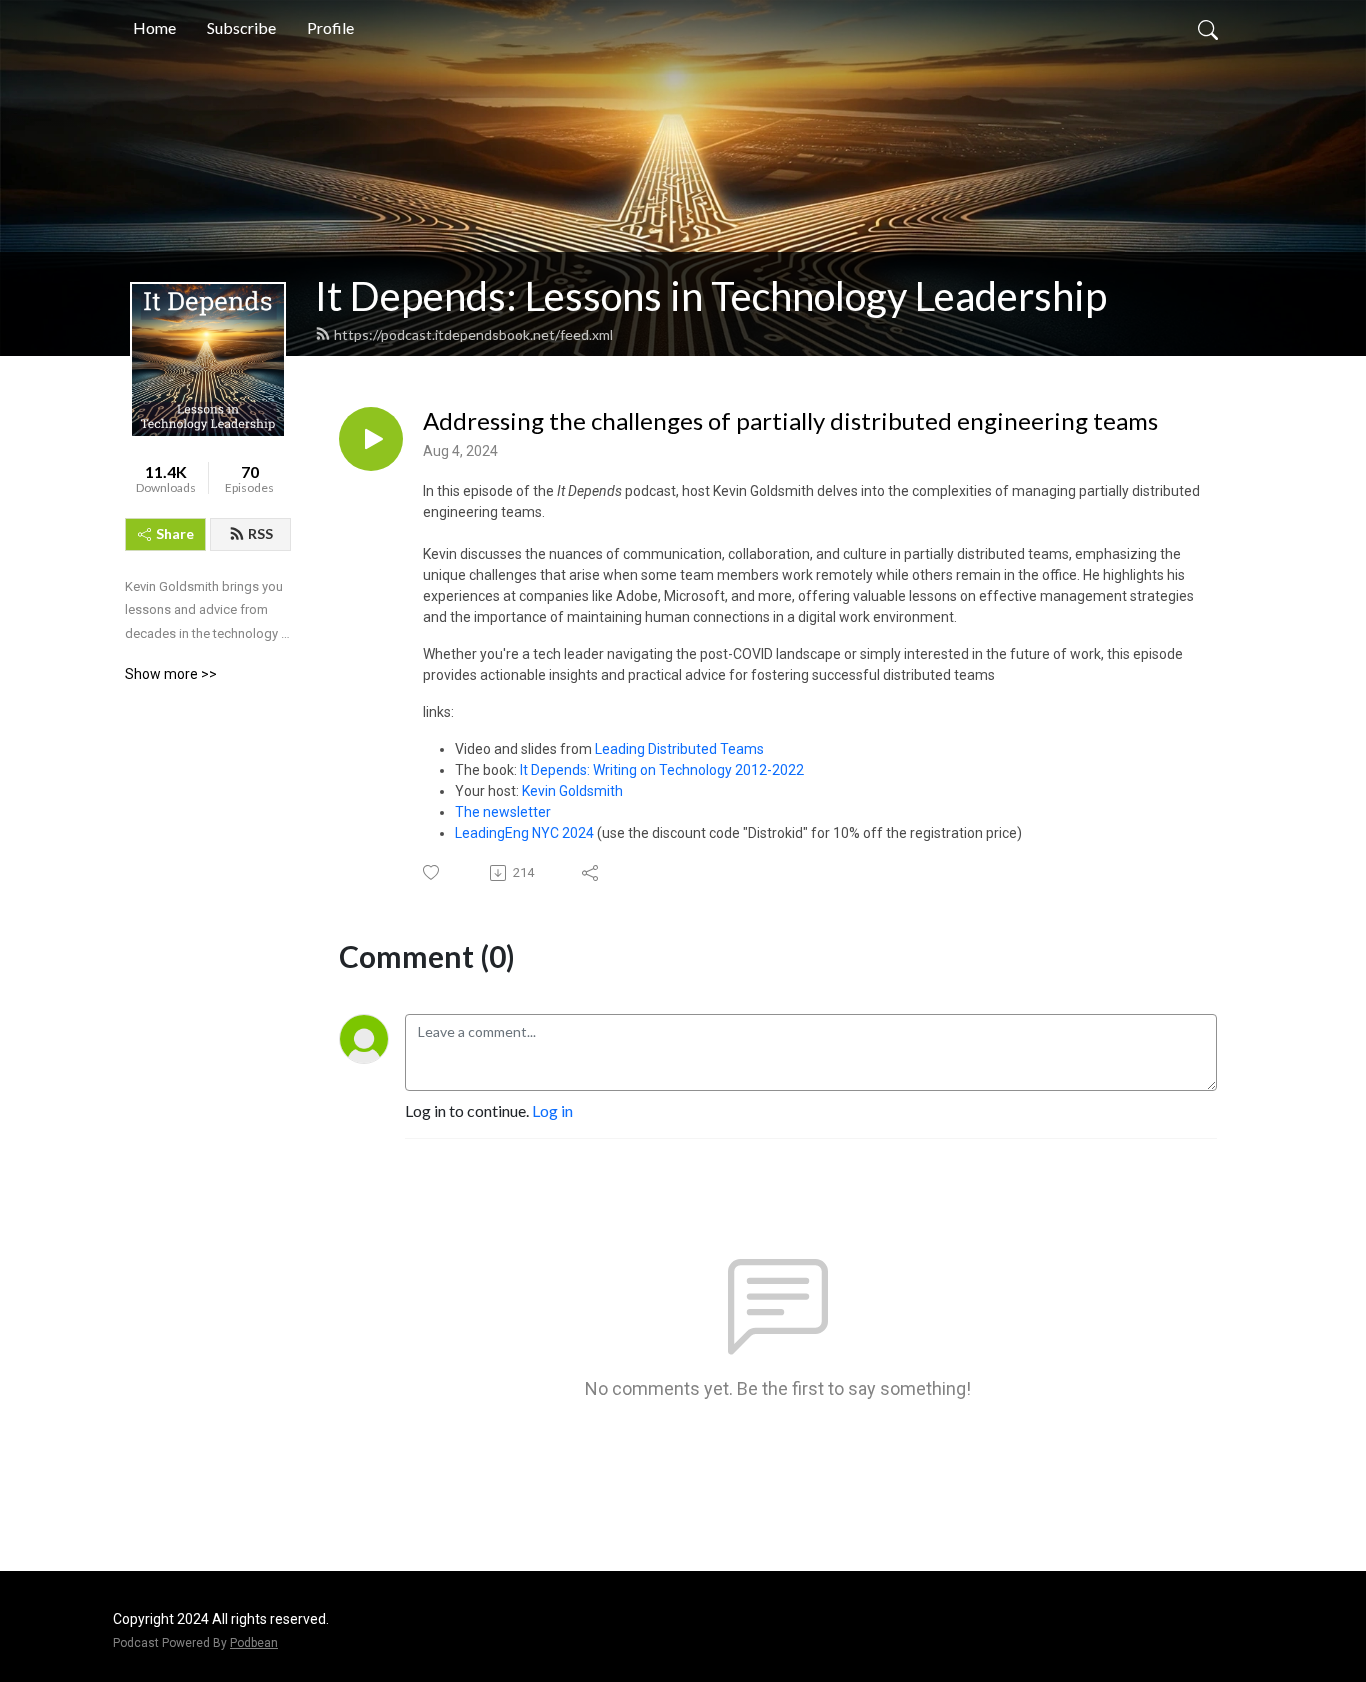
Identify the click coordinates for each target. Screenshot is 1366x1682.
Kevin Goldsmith (572, 791)
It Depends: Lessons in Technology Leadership (711, 296)
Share (175, 533)
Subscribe (241, 27)
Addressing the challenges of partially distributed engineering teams (790, 421)
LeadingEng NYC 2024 (524, 833)
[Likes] (432, 872)
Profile (330, 27)
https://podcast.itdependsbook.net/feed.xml (473, 334)
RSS (260, 533)
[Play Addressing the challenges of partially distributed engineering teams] (371, 439)
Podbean (254, 1643)
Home (154, 27)
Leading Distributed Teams (679, 749)
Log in (552, 1110)
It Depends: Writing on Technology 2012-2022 (662, 770)
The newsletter (503, 812)
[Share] (591, 873)
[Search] (1208, 28)
